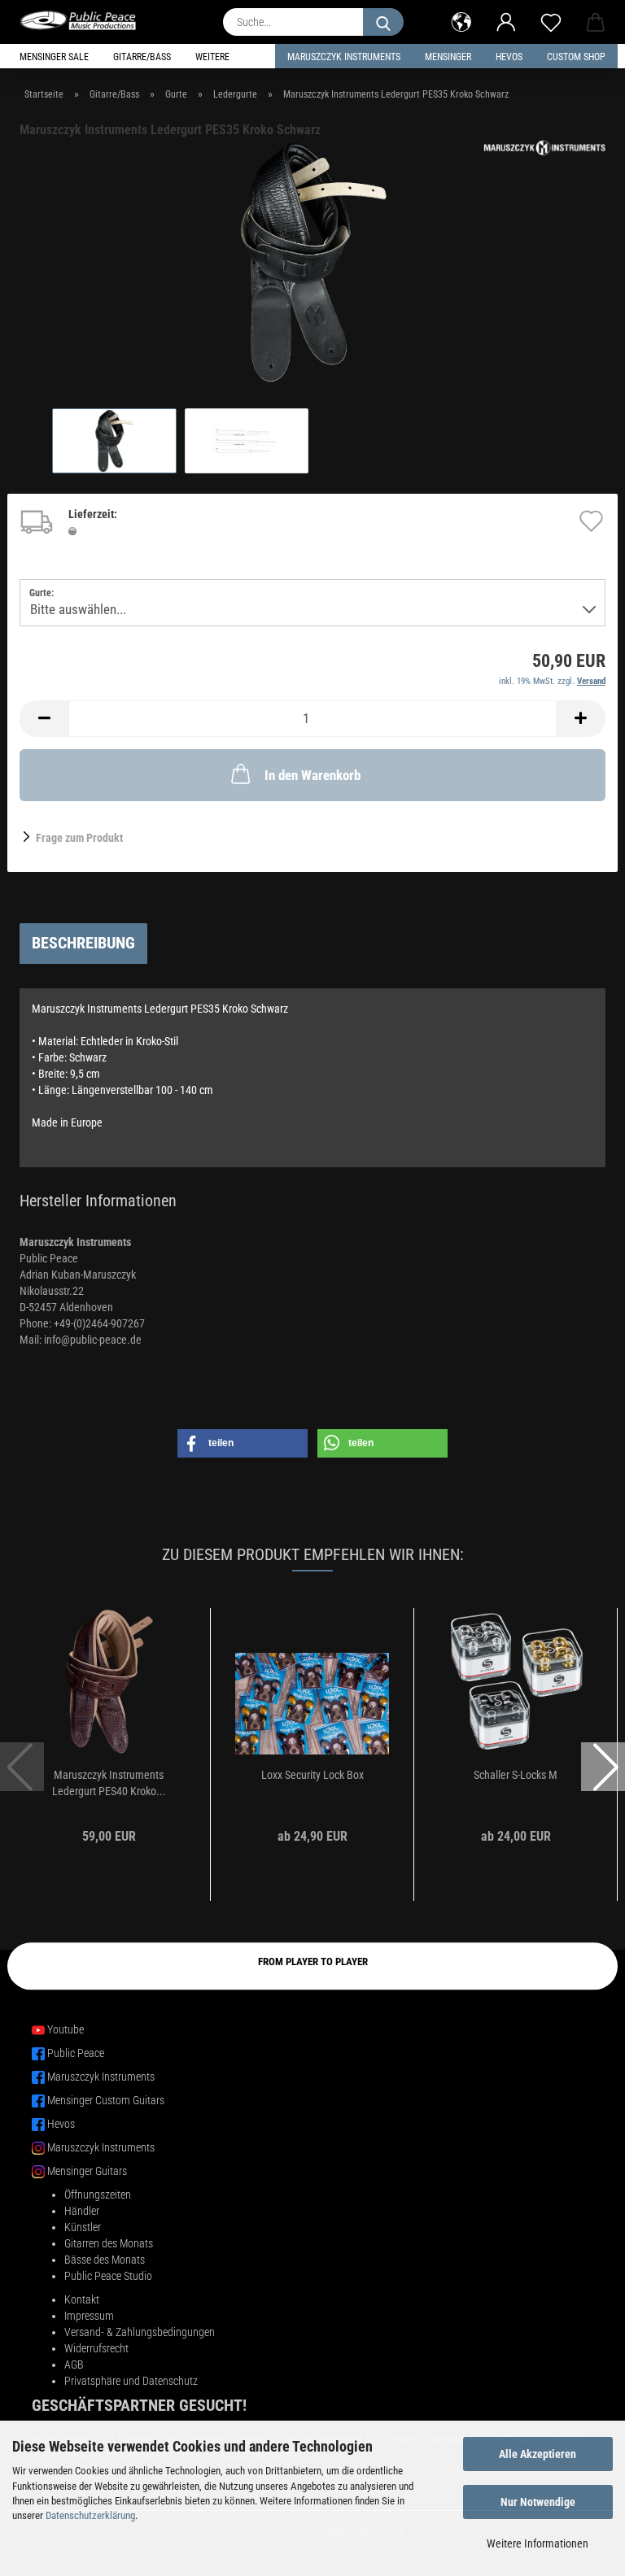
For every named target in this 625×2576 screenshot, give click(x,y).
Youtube (66, 2029)
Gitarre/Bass (142, 57)
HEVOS (509, 57)
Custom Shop (576, 57)
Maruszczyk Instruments (344, 57)
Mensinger (448, 57)
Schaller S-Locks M (516, 1775)
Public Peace (76, 2053)
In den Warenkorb (312, 775)
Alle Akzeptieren (538, 2454)
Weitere (212, 57)
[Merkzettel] (551, 20)
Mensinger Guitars (87, 2171)
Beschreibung (83, 943)
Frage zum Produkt (79, 838)
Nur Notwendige (538, 2502)
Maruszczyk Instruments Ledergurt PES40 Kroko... (109, 1783)
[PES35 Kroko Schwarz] (312, 261)
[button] (461, 20)
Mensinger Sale (54, 57)
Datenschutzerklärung (90, 2515)
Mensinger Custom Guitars (106, 2100)
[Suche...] (383, 22)
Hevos (61, 2124)
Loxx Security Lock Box (312, 1775)
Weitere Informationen (538, 2543)
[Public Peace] (84, 20)
